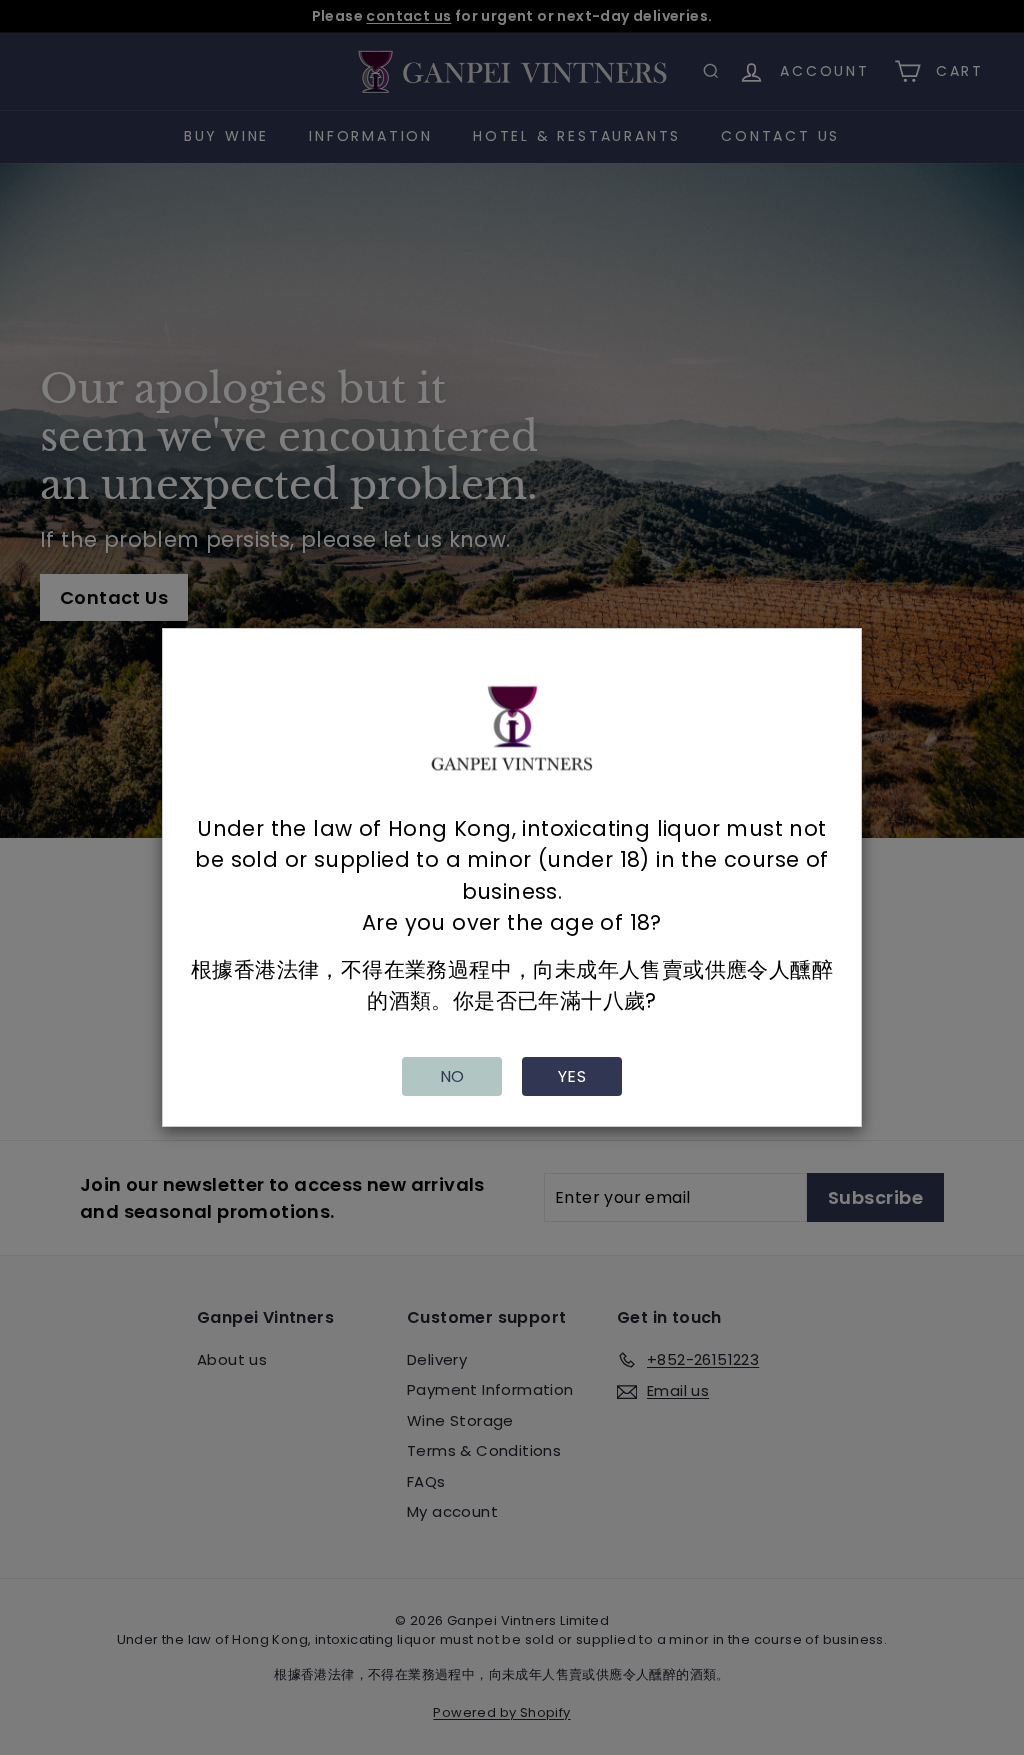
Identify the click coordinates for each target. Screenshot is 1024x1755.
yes (572, 1076)
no (452, 1076)
